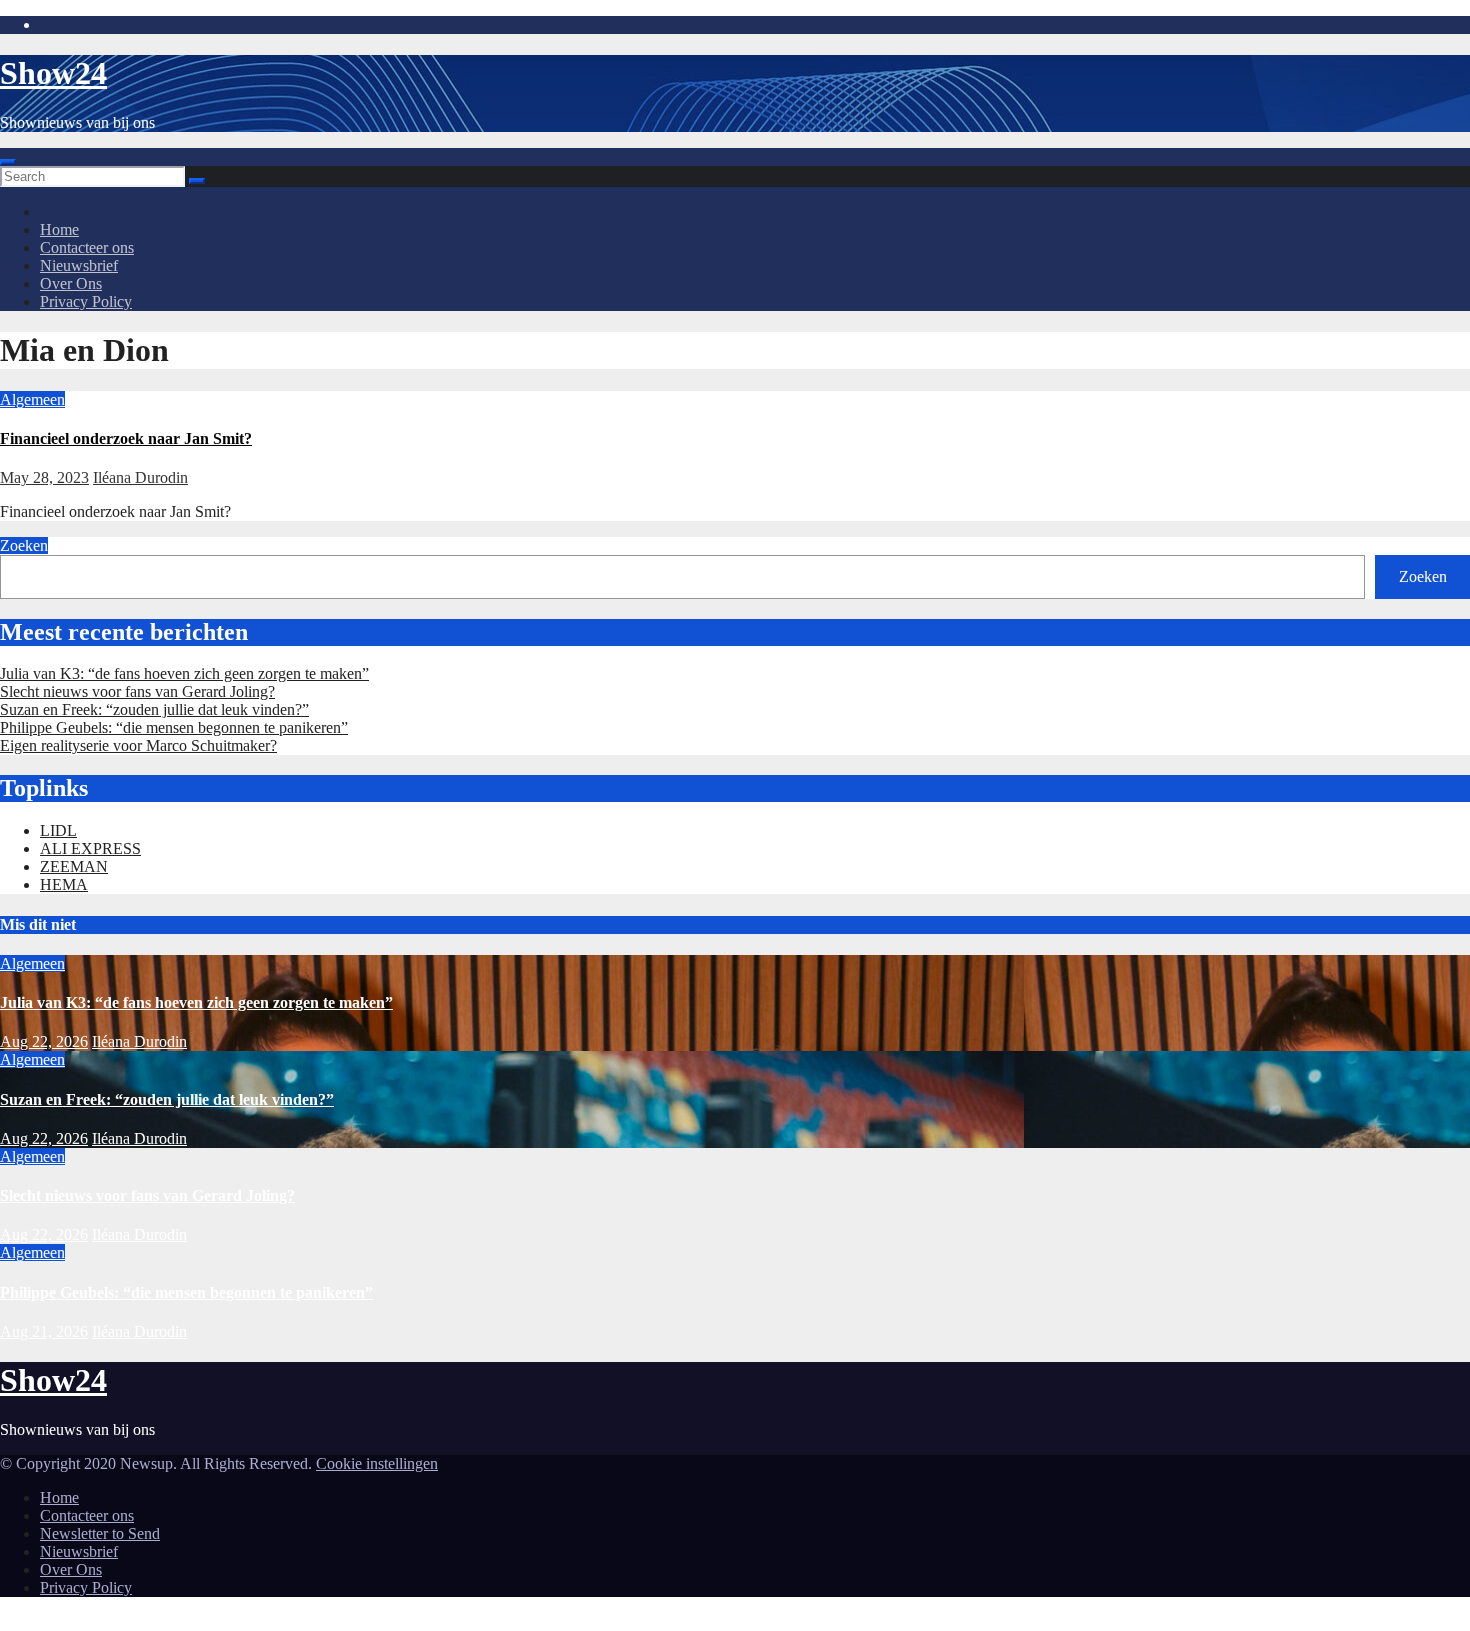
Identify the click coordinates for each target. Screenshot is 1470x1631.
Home (59, 229)
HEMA (64, 884)
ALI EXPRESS (90, 848)
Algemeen (32, 399)
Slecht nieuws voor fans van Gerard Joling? (137, 691)
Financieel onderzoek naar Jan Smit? (126, 438)
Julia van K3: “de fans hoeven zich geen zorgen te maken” (184, 673)
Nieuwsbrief (79, 265)
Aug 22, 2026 (44, 1041)
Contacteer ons (87, 247)
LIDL (58, 830)
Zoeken (24, 545)
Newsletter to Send (100, 1533)
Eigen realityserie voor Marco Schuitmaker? (138, 745)
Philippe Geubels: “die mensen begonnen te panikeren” (174, 727)
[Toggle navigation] (8, 162)
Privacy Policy (86, 301)
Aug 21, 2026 (44, 1331)
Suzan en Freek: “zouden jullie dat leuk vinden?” (154, 709)
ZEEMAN (74, 866)
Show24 (53, 73)
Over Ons (71, 283)
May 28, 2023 (44, 477)
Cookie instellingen (377, 1463)
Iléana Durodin (140, 477)
